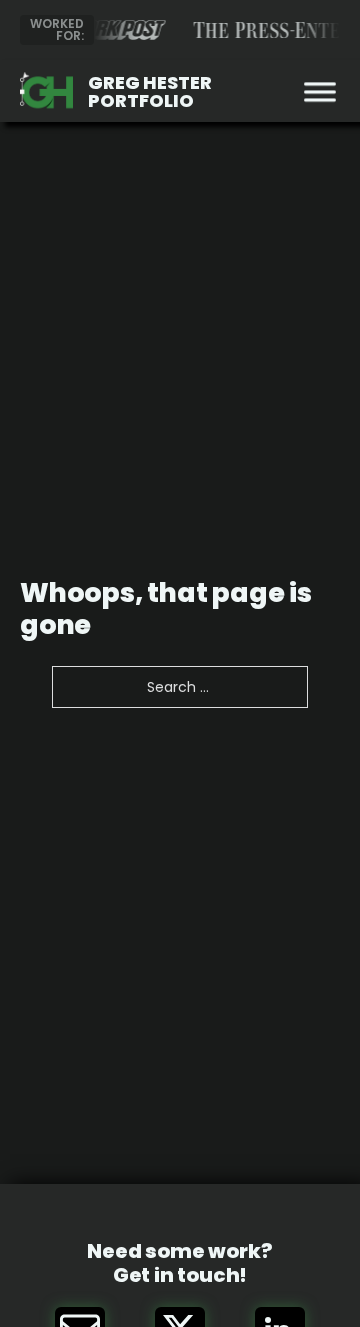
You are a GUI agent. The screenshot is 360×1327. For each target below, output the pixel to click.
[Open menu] (315, 92)
